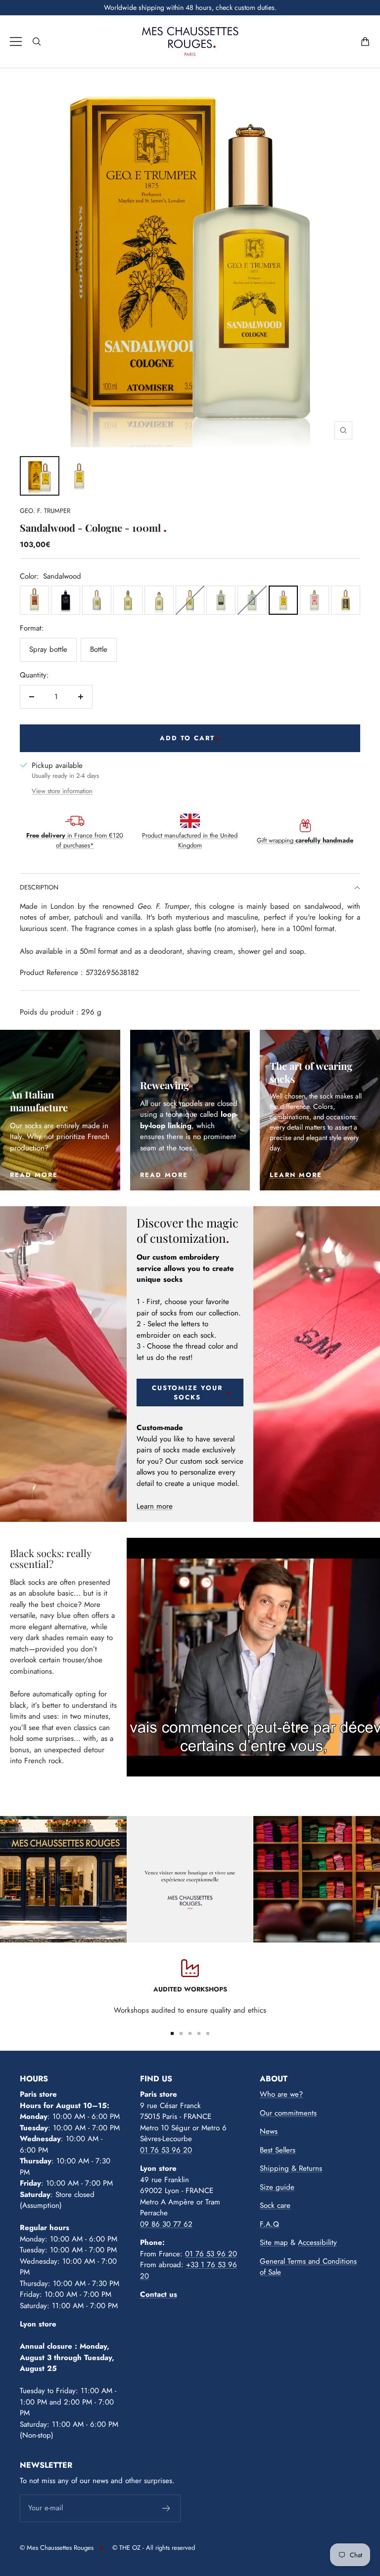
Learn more (155, 1506)
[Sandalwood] (283, 600)
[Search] (37, 42)
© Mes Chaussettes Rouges (57, 2548)
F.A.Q (269, 2224)
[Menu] (16, 42)
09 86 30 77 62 (166, 2224)
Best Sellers (278, 2150)
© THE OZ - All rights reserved (154, 2548)
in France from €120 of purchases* (75, 840)
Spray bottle (48, 649)
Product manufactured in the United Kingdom (190, 840)
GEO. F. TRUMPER (45, 511)
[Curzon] (190, 600)
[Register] (166, 2508)
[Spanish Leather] (34, 600)
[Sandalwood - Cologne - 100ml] (40, 476)
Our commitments (288, 2113)
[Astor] (159, 600)
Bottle (99, 649)
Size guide (277, 2187)
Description (39, 887)
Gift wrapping (305, 840)
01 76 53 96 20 (166, 2150)
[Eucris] (66, 600)
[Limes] (314, 600)
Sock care (275, 2205)
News (269, 2131)
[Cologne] (221, 600)
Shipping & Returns (291, 2168)
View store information (62, 791)
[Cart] (365, 42)
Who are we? (281, 2094)
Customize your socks (187, 1393)
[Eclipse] (346, 600)
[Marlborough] (128, 600)
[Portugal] (252, 600)
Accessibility (317, 2242)
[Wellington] (97, 600)
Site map (274, 2242)
